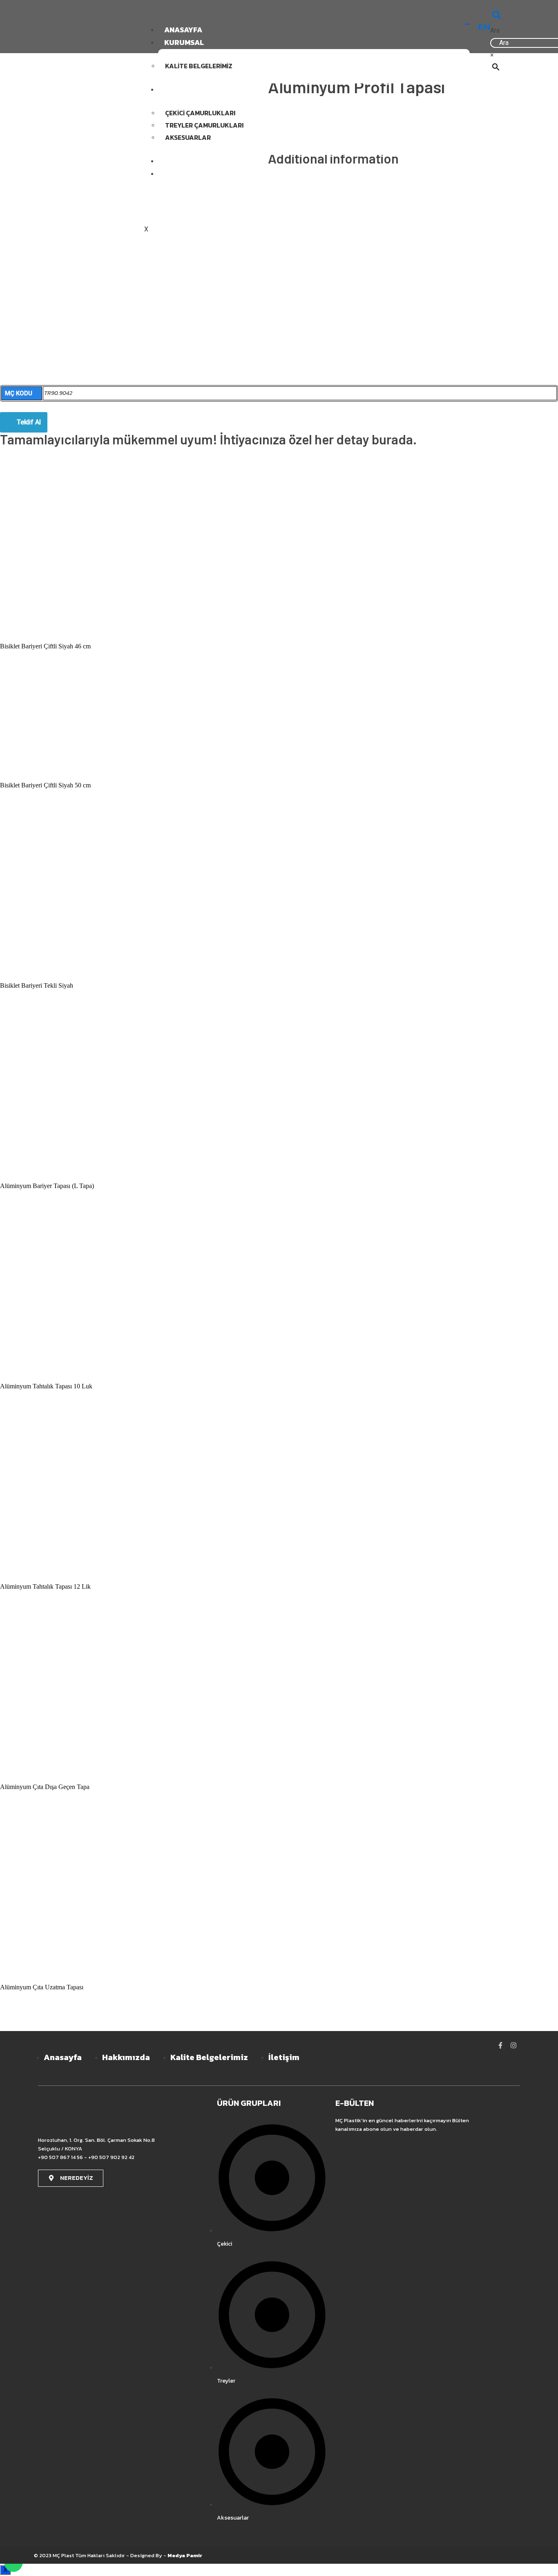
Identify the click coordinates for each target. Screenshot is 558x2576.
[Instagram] (513, 2045)
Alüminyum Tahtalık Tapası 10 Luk (46, 1386)
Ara (495, 30)
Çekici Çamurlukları (200, 113)
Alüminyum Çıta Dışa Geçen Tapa (45, 1787)
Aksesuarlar (188, 137)
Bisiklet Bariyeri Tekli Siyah (37, 985)
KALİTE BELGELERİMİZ (199, 66)
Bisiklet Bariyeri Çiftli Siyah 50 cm (45, 785)
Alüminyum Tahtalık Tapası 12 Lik (45, 1586)
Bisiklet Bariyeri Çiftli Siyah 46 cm (45, 646)
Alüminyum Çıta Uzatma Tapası (42, 1987)
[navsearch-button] (497, 16)
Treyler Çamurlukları (204, 125)
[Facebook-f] (500, 2045)
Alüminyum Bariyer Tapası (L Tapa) (47, 1186)
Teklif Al (29, 422)
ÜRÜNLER (181, 89)
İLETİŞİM (179, 174)
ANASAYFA (183, 30)
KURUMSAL (184, 42)
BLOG (174, 161)
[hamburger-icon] (467, 24)
